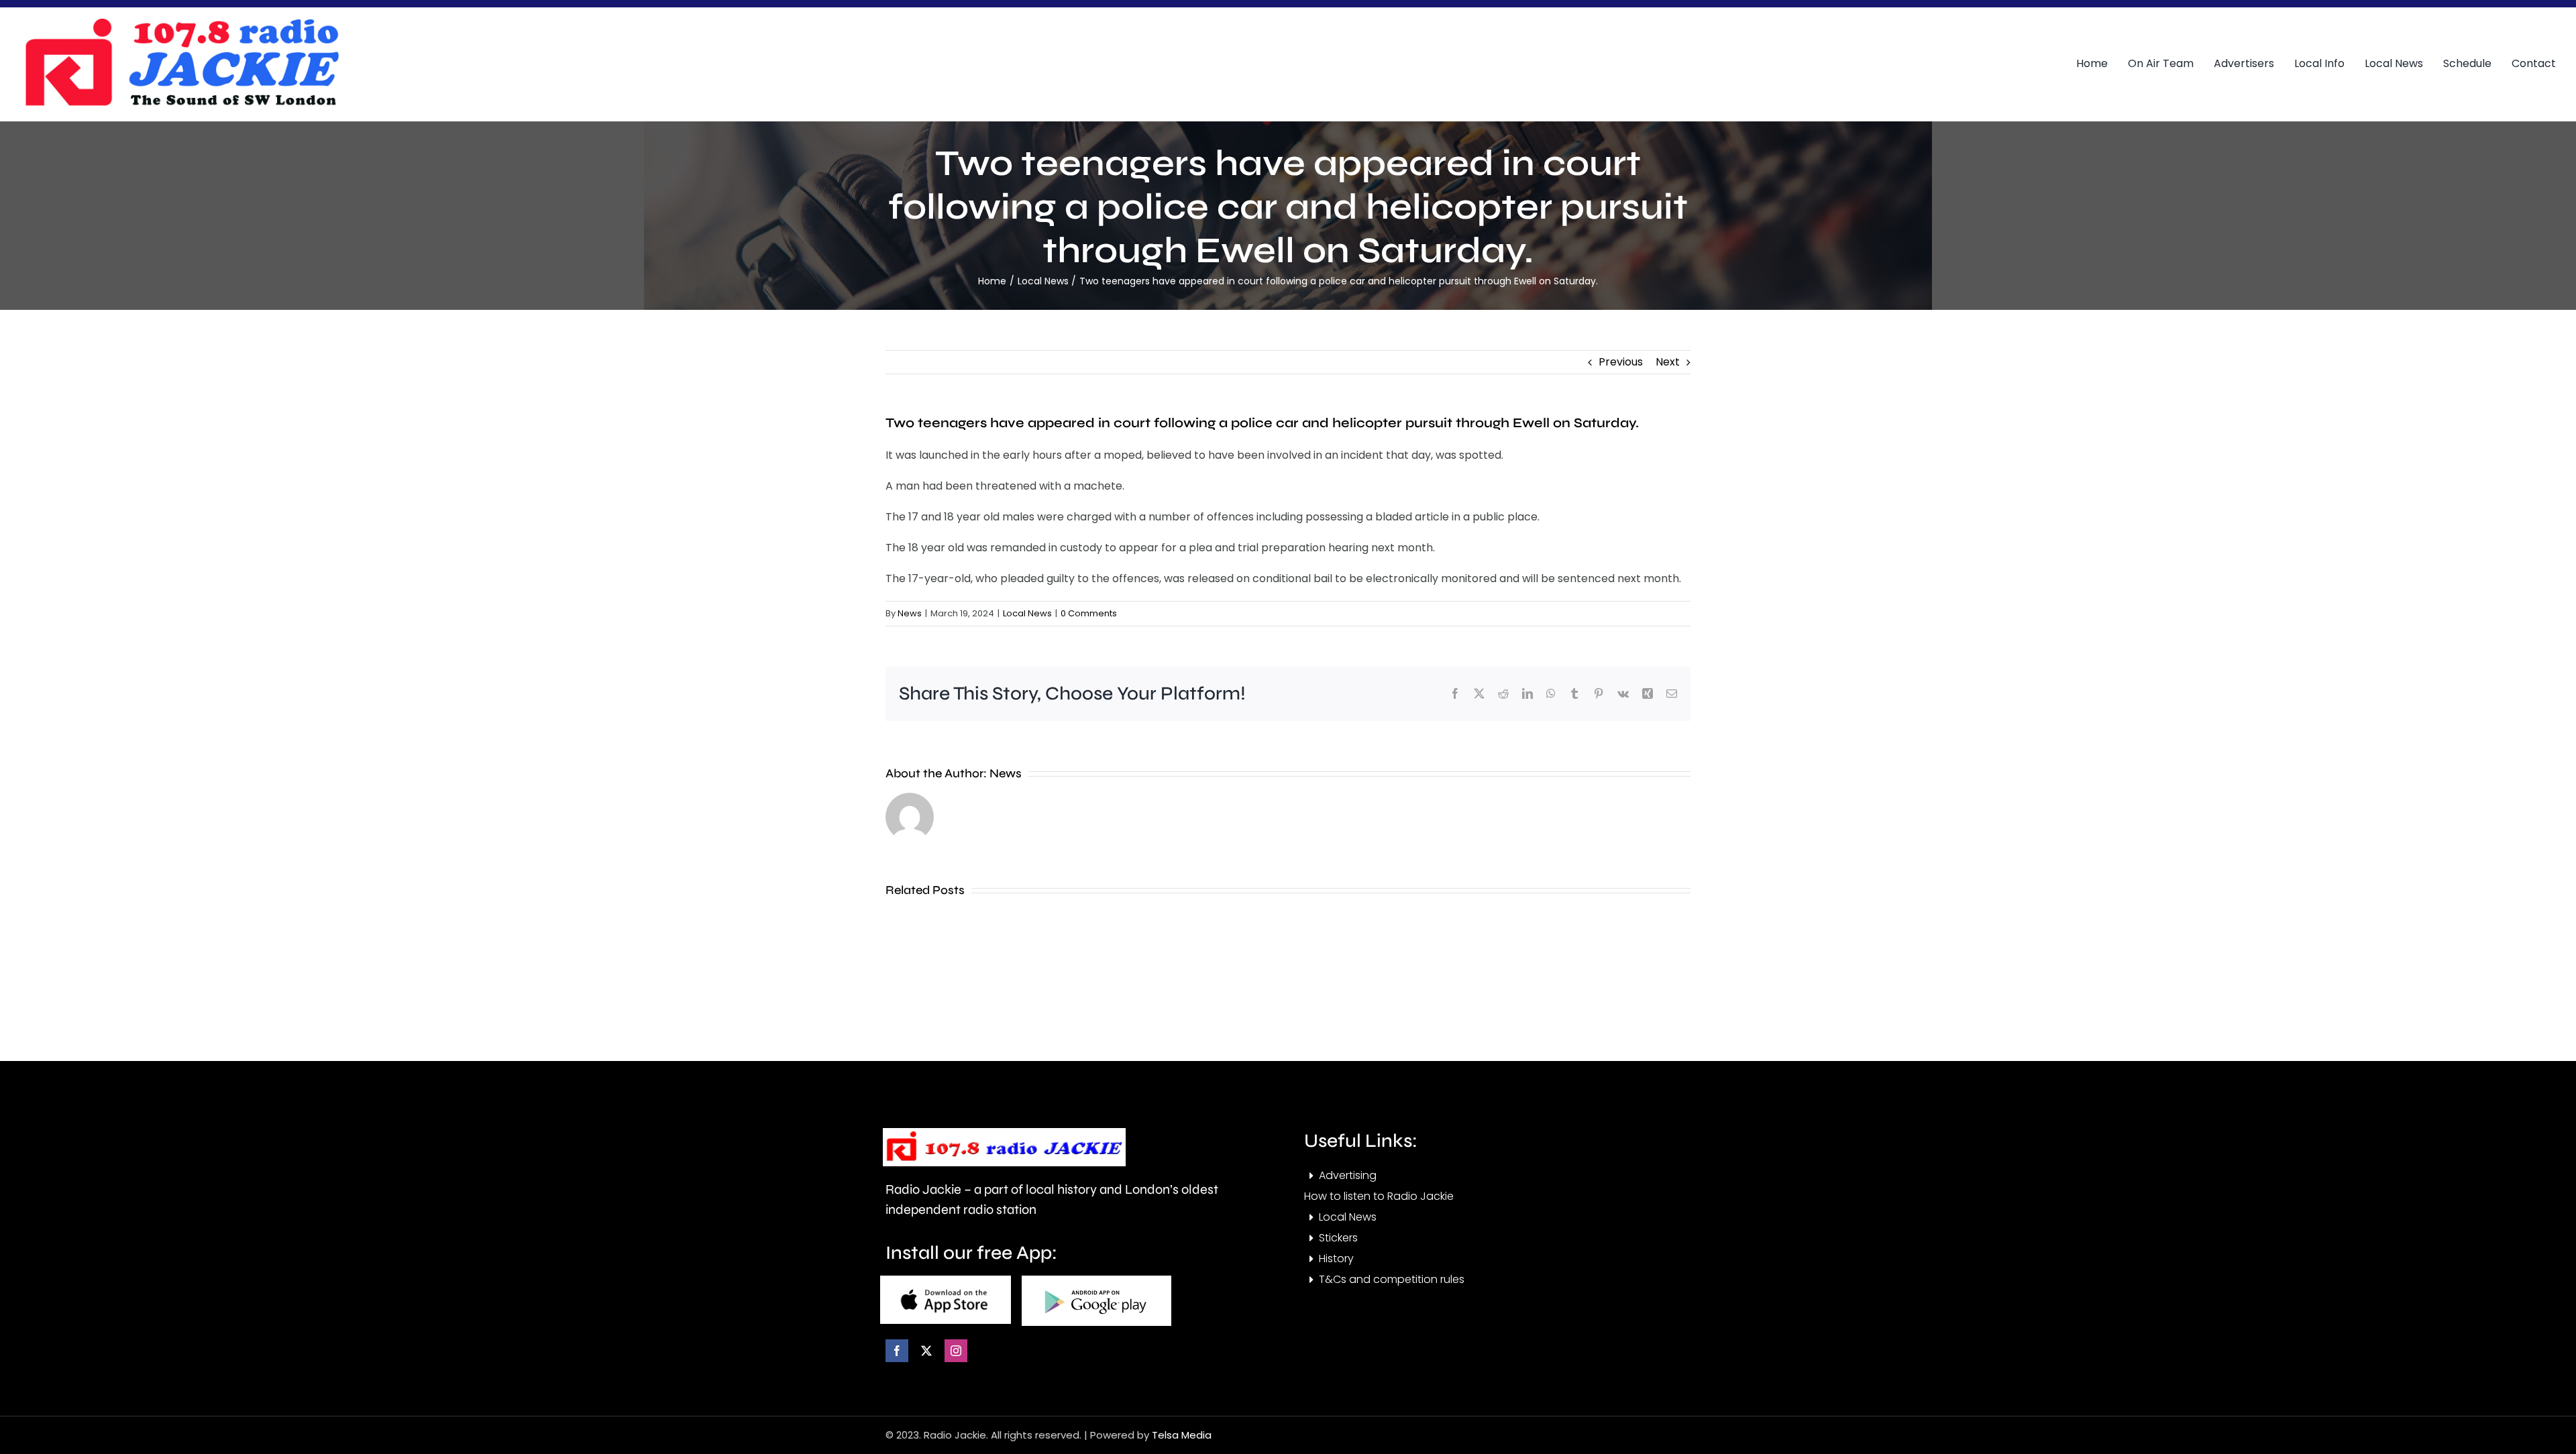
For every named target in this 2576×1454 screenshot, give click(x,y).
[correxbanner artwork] (181, 22)
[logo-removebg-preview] (1004, 1133)
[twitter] (926, 1351)
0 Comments (1089, 613)
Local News (1027, 613)
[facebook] (897, 1351)
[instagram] (956, 1351)
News (910, 613)
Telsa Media (1182, 1435)
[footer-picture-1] (946, 1281)
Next (1668, 362)
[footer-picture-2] (1096, 1281)
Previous (1621, 362)
